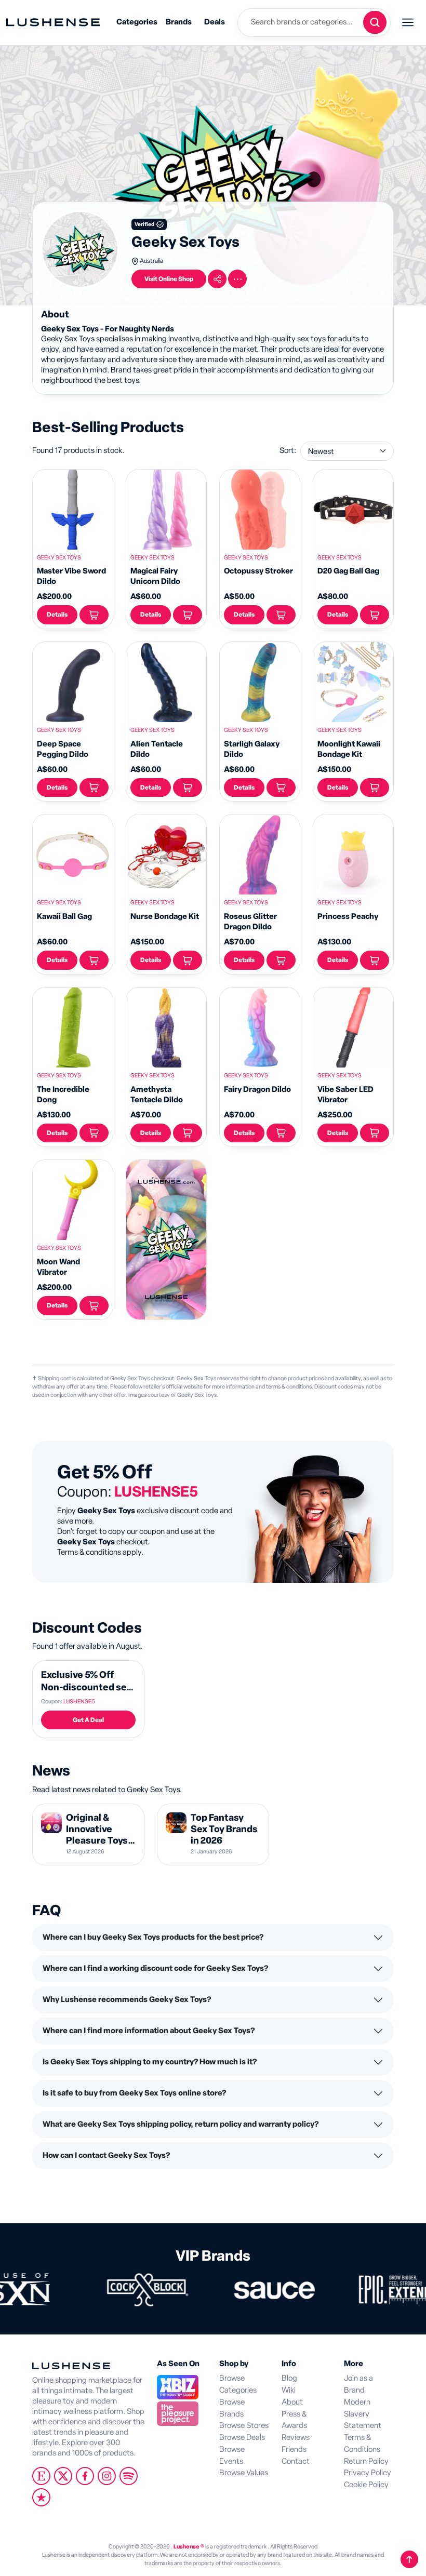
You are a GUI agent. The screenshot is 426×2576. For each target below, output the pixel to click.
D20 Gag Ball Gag (348, 571)
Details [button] (57, 615)
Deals (215, 22)
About (292, 2402)
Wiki (289, 2390)
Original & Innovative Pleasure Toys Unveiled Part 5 (99, 1835)
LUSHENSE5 (79, 1701)
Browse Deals (242, 2438)
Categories (137, 22)
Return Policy (366, 2461)
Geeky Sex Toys (59, 558)
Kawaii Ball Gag (64, 917)
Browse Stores (244, 2426)
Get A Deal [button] (88, 1720)
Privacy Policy (368, 2473)
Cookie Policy (366, 2485)
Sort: (288, 451)
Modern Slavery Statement (363, 2414)
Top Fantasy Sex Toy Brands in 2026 (224, 1829)
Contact (296, 2461)
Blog (289, 2378)
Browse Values (244, 2473)
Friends (294, 2450)
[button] (217, 279)
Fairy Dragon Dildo (257, 1090)
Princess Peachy (348, 917)
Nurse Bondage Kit (165, 917)
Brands (179, 22)
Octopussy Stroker (258, 571)
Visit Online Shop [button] (169, 279)
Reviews (296, 2438)
